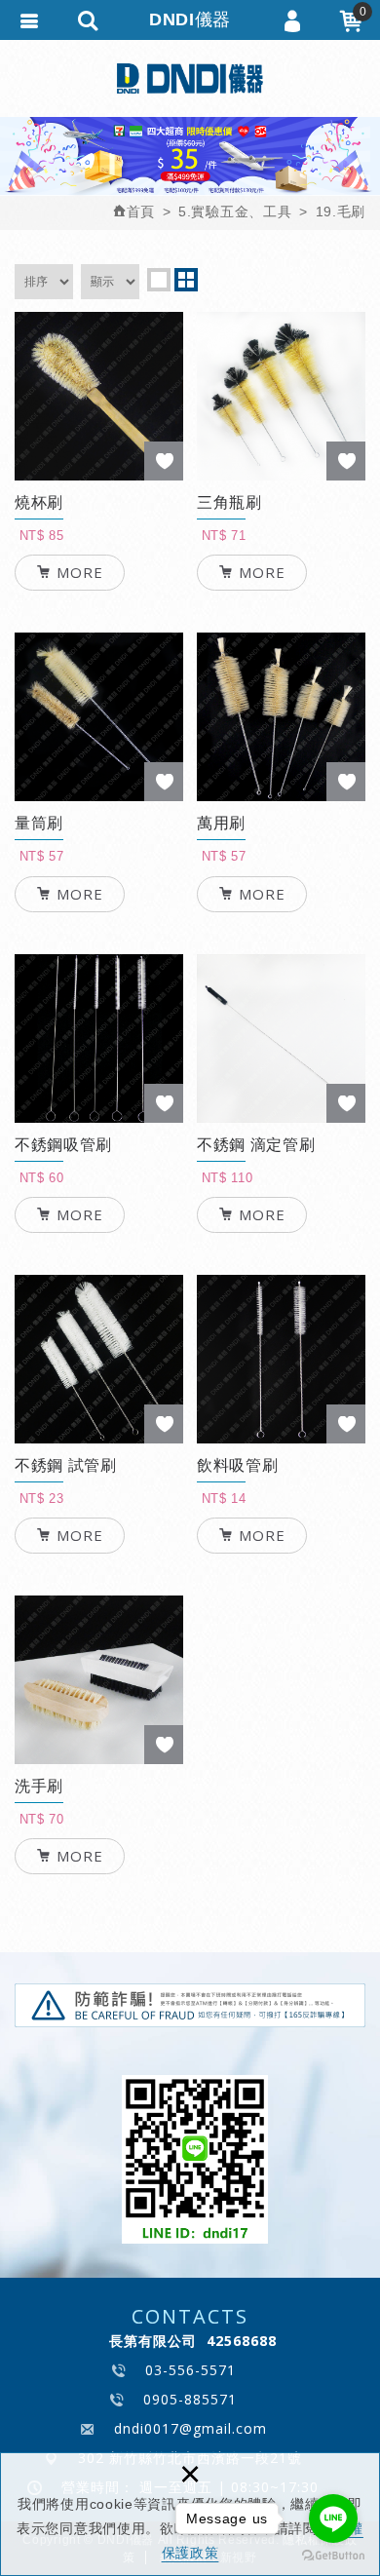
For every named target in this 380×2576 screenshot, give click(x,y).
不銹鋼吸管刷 (99, 1187)
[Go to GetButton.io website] (333, 2556)
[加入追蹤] (164, 461)
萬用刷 (281, 865)
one (159, 280)
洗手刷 (99, 1828)
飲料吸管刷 (281, 1507)
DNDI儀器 (190, 78)
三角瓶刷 (281, 544)
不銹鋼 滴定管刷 (281, 1187)
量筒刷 (99, 865)
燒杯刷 (99, 544)
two (186, 280)
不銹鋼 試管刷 (99, 1507)
